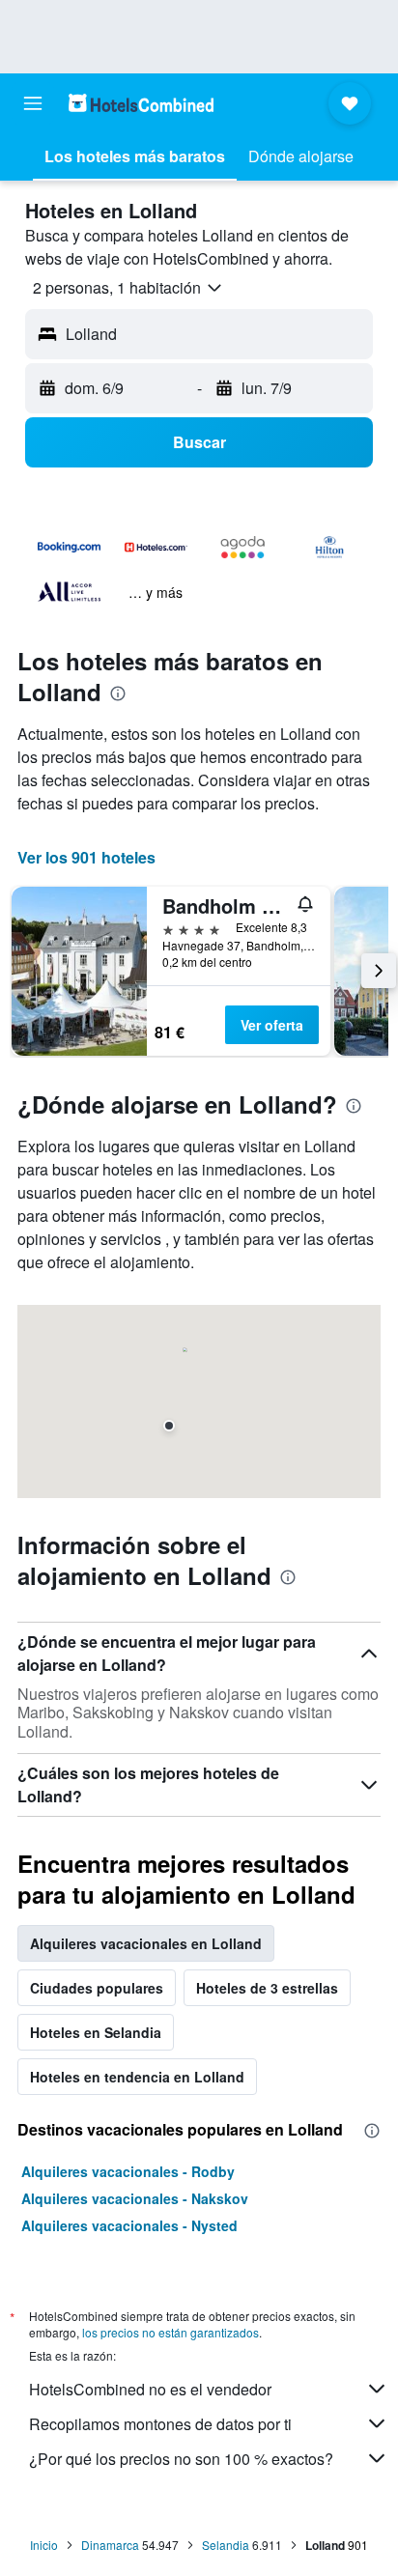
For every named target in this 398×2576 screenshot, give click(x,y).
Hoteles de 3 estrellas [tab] (267, 1988)
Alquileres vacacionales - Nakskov (135, 2198)
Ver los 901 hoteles (86, 857)
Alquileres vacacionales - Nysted (129, 2225)
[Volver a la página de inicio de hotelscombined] (141, 103)
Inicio (44, 2545)
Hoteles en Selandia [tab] (96, 2032)
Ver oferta (272, 1025)
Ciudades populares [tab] (97, 1988)
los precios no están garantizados (171, 2332)
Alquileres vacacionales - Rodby (128, 2171)
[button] (33, 103)
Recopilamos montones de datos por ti (160, 2424)
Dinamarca (110, 2545)
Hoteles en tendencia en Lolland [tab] (137, 2077)
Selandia (226, 2545)
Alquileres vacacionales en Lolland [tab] (146, 1943)
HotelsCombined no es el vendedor (150, 2389)
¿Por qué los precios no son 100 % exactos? (181, 2459)
